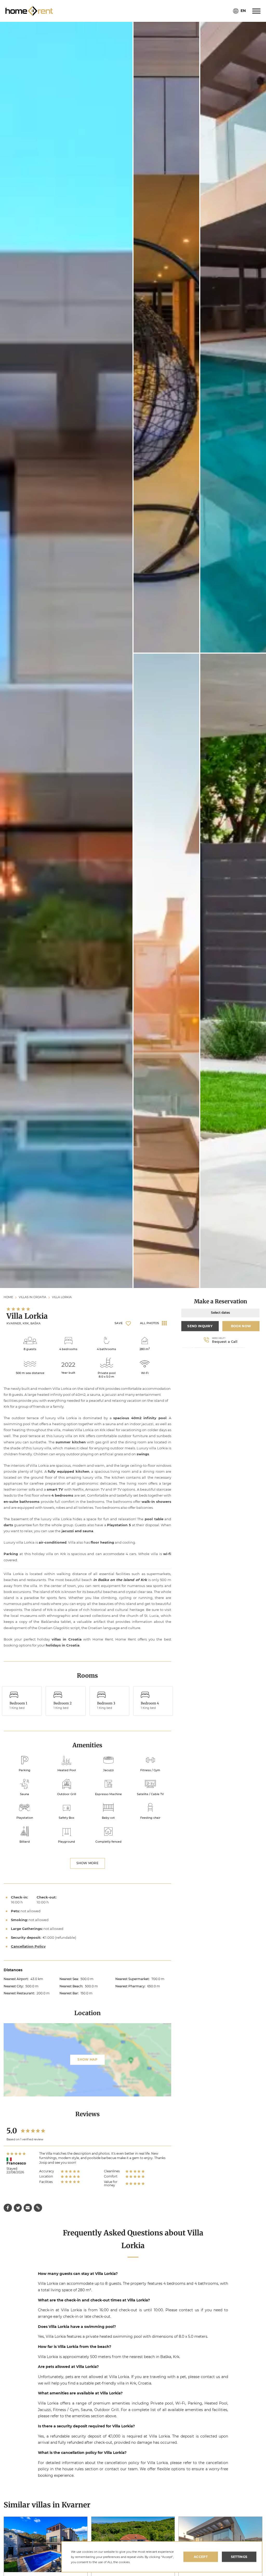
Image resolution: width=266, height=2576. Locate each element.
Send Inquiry (200, 1326)
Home (8, 1297)
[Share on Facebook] (8, 2208)
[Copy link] (38, 2208)
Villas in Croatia (32, 1297)
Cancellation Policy (28, 1946)
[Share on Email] (28, 2208)
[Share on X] (18, 2208)
